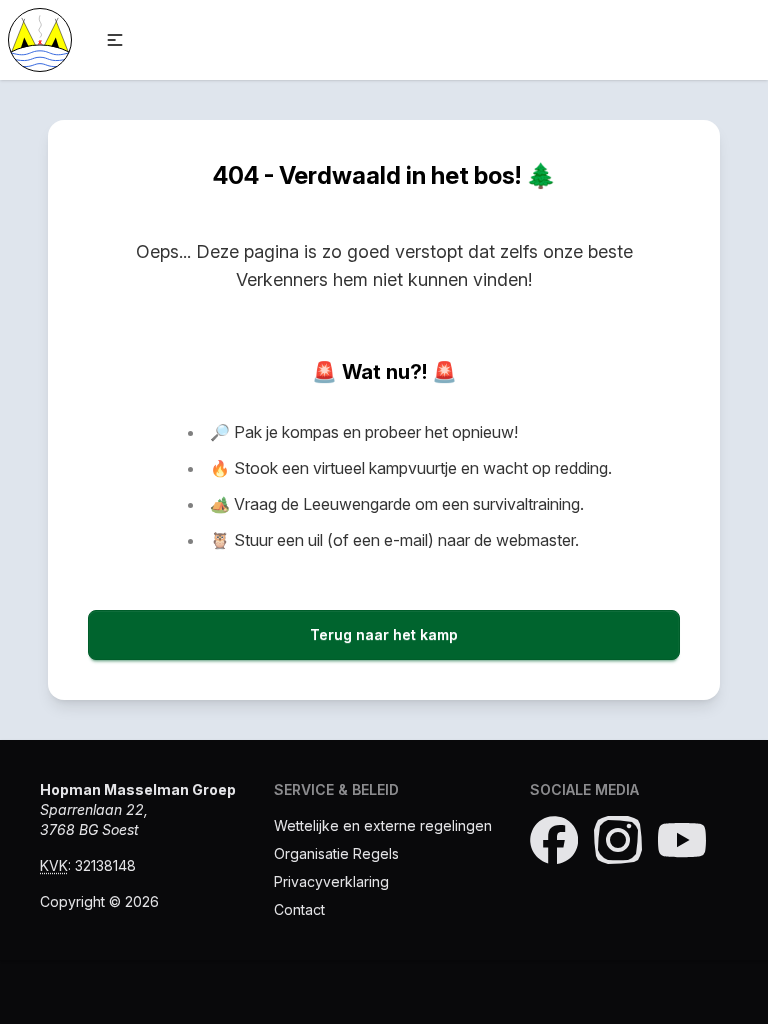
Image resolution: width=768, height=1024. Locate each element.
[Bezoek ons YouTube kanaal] (682, 840)
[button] (115, 40)
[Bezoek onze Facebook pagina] (554, 840)
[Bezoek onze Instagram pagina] (618, 840)
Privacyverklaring (331, 881)
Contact (299, 909)
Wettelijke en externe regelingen (383, 825)
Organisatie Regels (336, 853)
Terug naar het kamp (384, 634)
